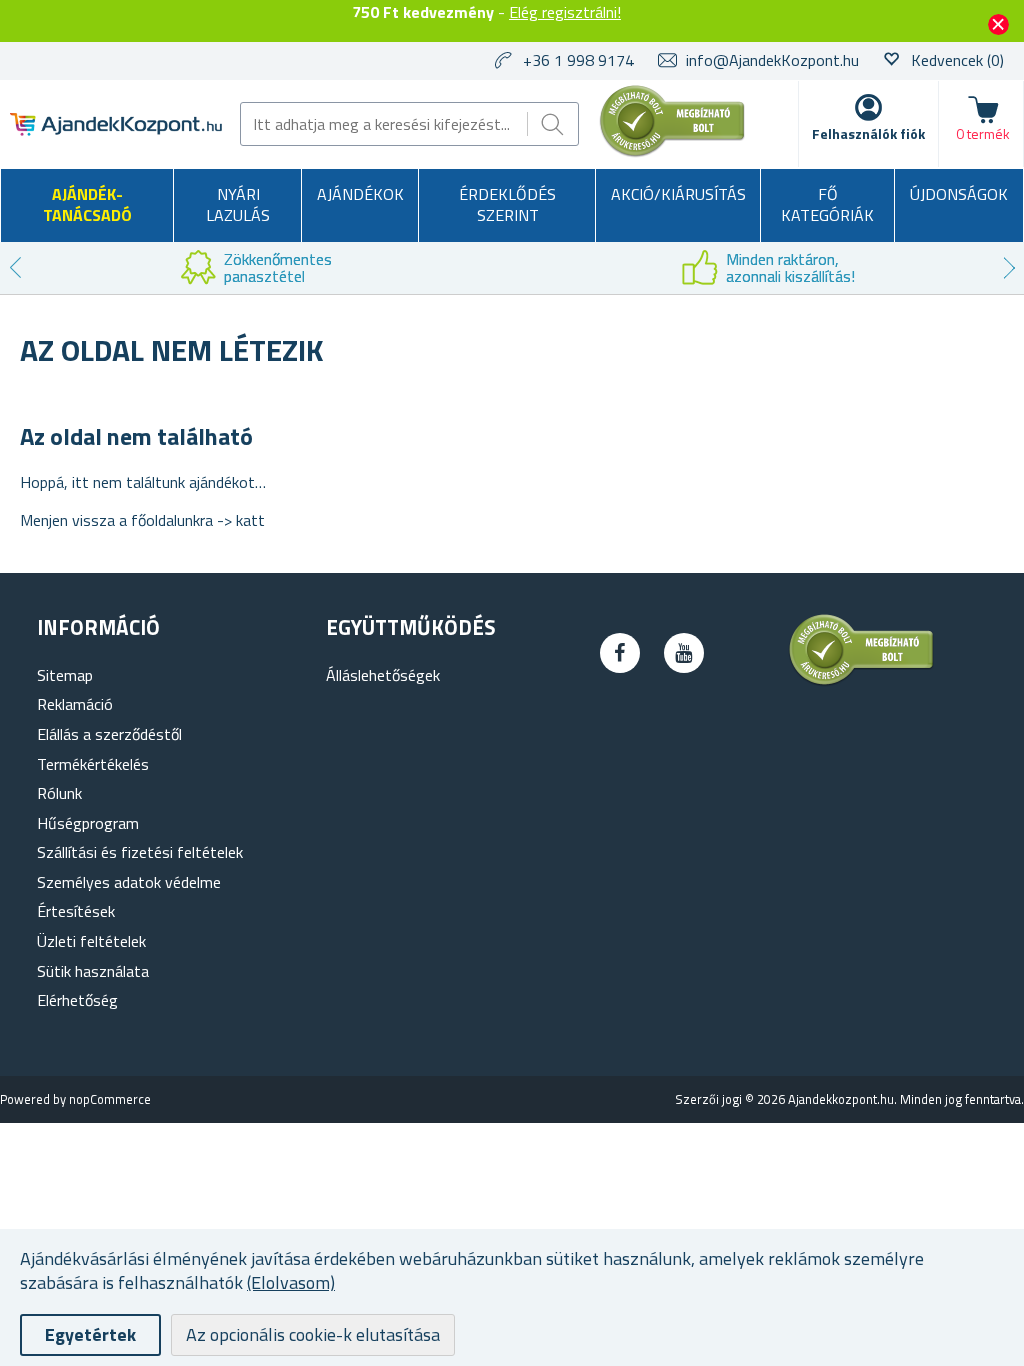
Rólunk (59, 793)
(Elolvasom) (291, 1282)
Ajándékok (360, 194)
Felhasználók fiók (868, 133)
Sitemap (65, 675)
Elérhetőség (77, 1000)
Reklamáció (75, 704)
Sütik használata (93, 971)
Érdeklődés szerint (507, 205)
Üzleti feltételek (91, 941)
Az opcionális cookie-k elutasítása (313, 1334)
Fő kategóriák (827, 205)
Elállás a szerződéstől (109, 734)
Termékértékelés (93, 764)
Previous (15, 268)
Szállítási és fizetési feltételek (140, 852)
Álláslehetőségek (383, 675)
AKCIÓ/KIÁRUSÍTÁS (678, 194)
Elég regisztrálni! (565, 12)
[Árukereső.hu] (673, 153)
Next (1009, 268)
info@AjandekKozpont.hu (772, 60)
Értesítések (76, 911)
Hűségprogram (88, 823)
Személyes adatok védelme (129, 882)
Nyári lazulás (238, 205)
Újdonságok (959, 194)
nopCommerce (110, 1099)
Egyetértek (90, 1334)
